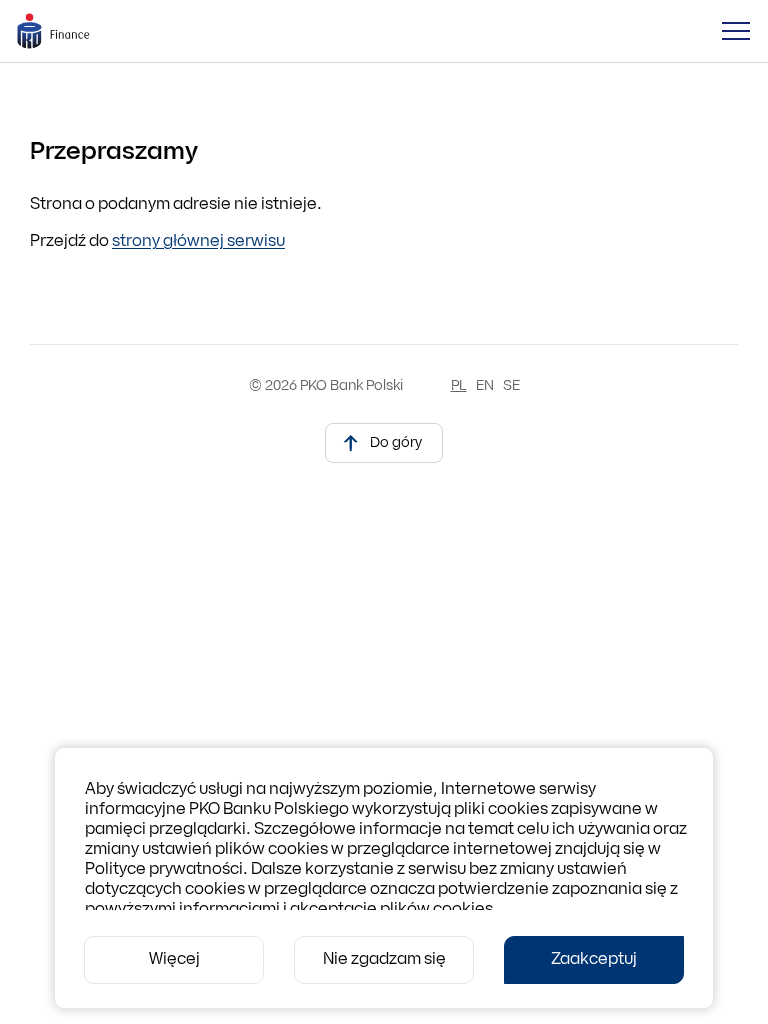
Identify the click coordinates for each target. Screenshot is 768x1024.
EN (485, 386)
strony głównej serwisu (198, 242)
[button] (736, 31)
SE (511, 386)
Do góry (396, 443)
